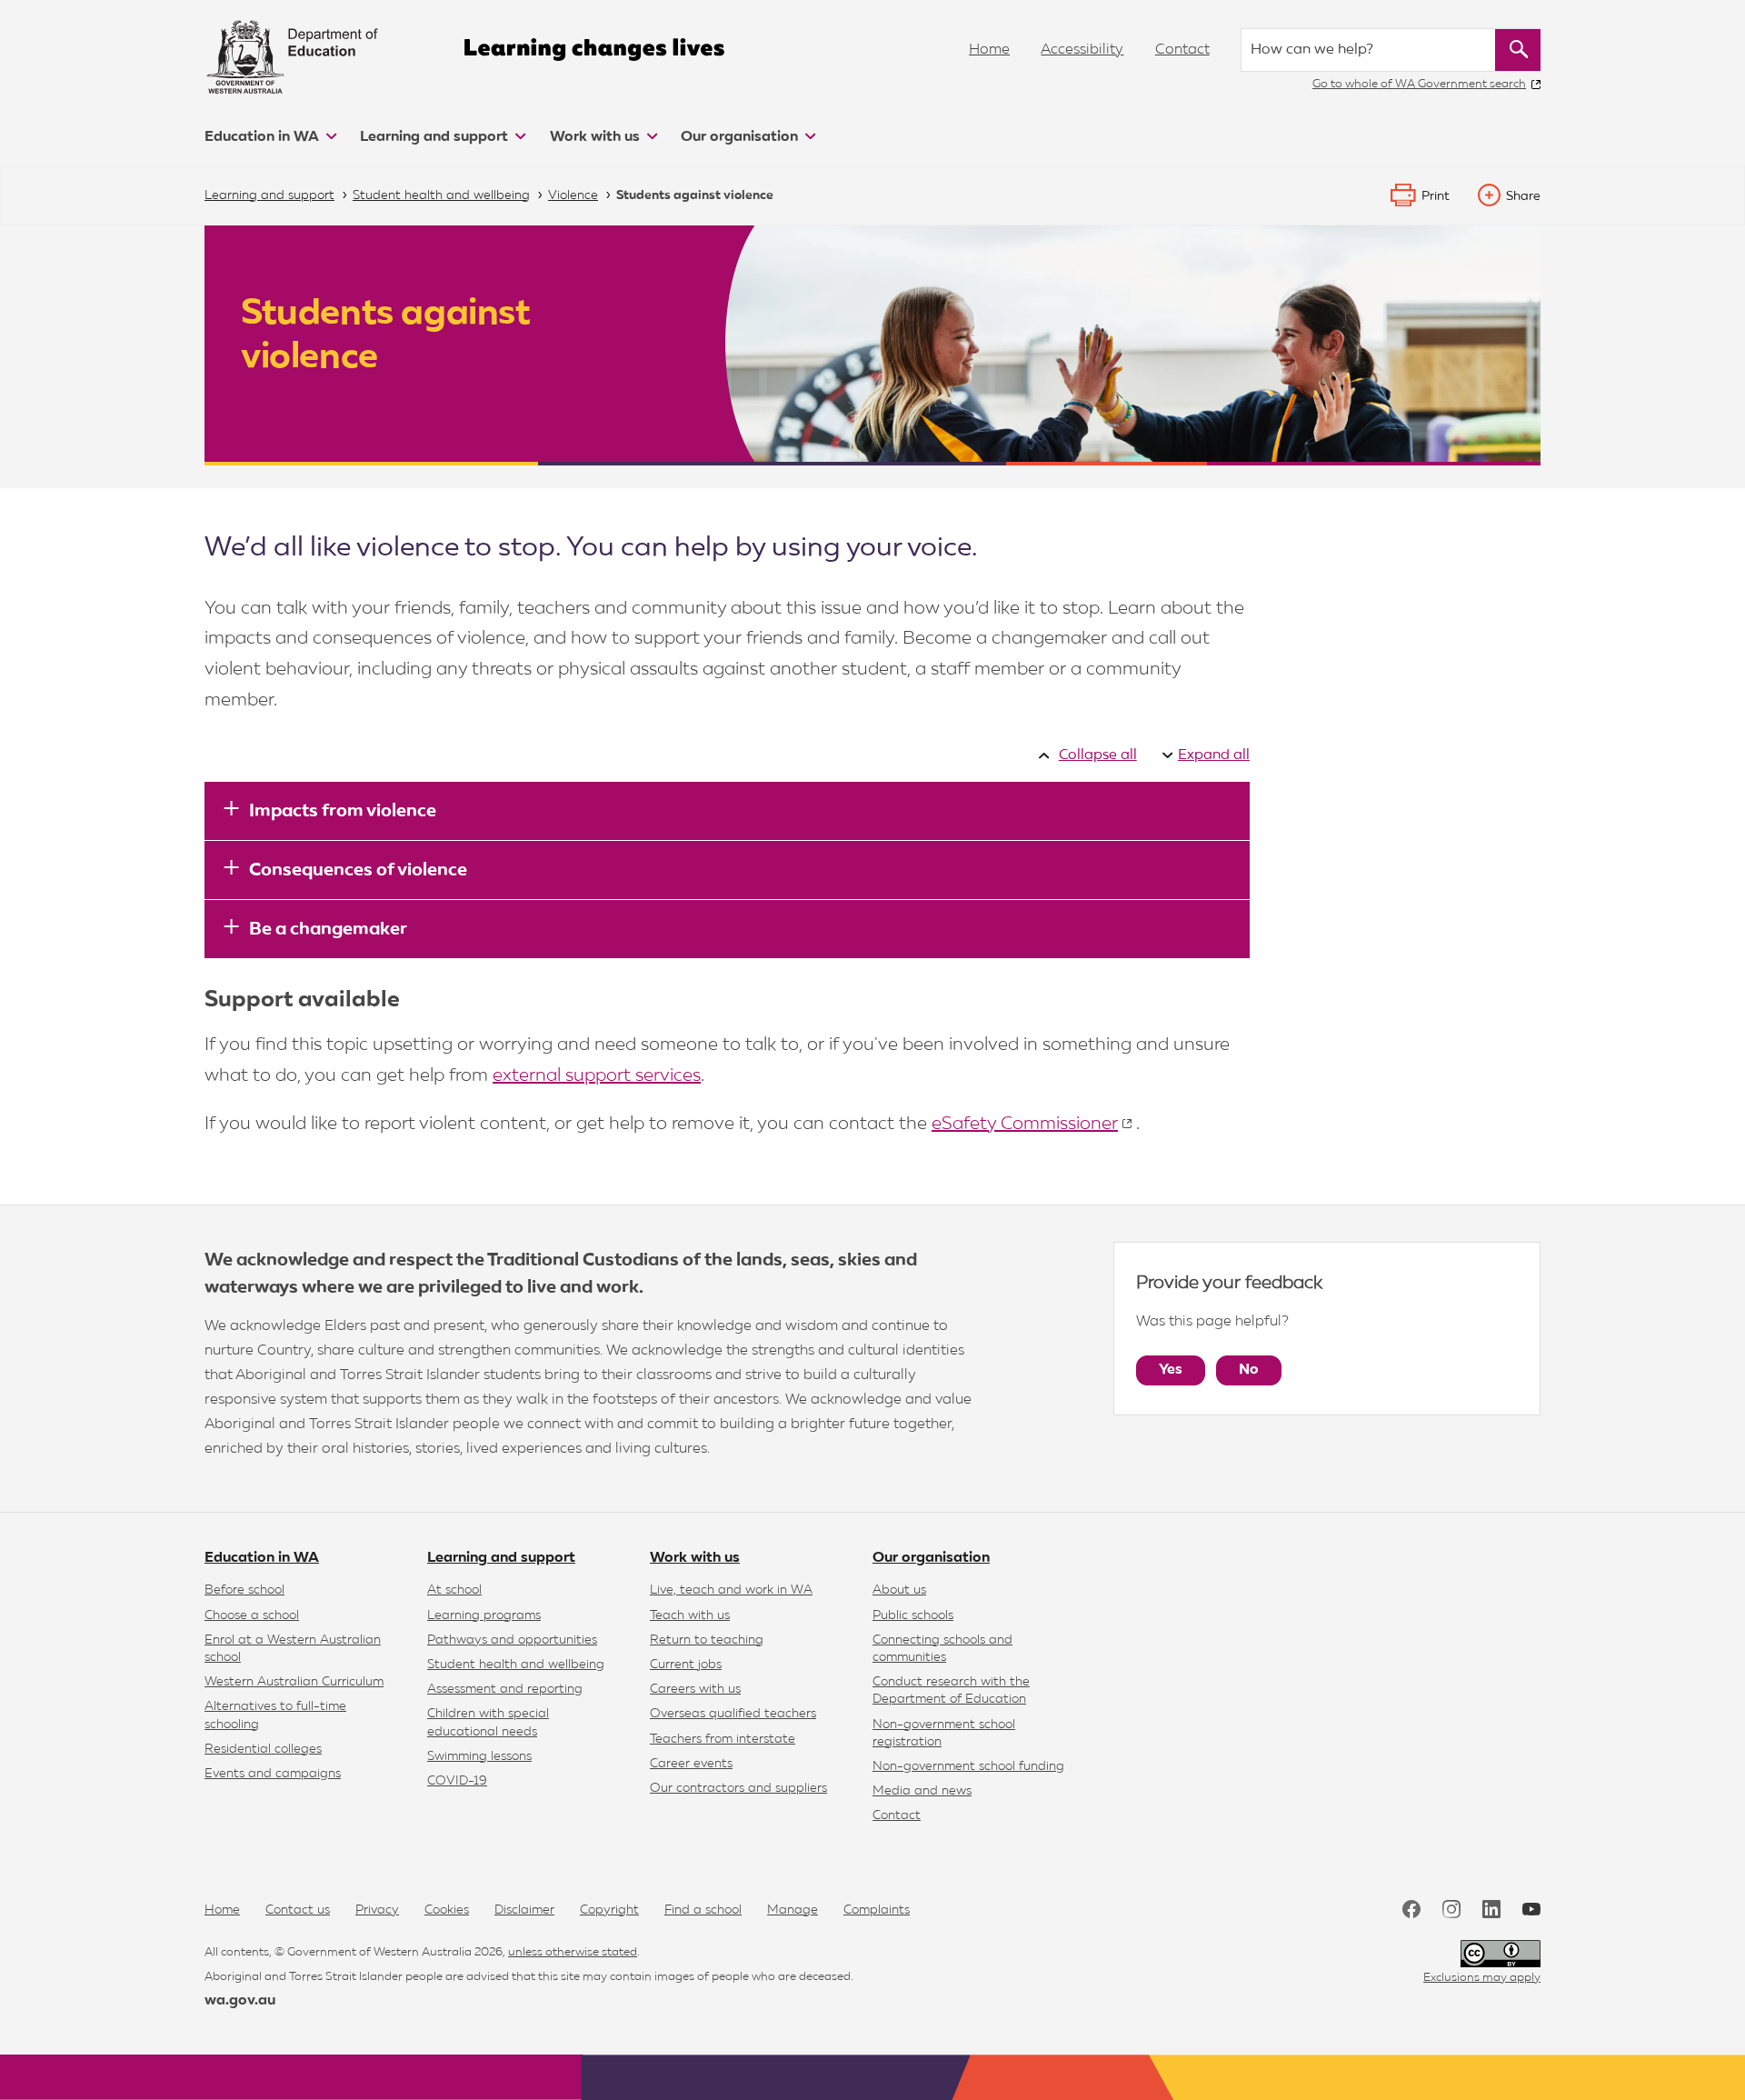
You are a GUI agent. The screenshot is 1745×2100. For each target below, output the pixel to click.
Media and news (922, 1791)
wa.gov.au (240, 2001)
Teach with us (690, 1615)
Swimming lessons (479, 1756)
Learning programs (484, 1615)
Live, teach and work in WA (731, 1590)
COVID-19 (457, 1781)
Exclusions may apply (1482, 1978)
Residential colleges (263, 1749)
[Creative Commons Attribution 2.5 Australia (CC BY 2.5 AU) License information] (1501, 1954)
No (1249, 1370)
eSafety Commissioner (1025, 1124)
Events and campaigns (273, 1774)
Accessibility (1082, 50)
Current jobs (686, 1665)
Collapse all (1097, 755)
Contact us (298, 1910)
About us (899, 1590)
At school (454, 1590)
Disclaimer (524, 1910)
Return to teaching (707, 1640)
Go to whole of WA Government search (1419, 84)
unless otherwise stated (573, 1952)
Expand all (1214, 755)
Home (989, 50)
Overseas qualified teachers (733, 1714)
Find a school (703, 1910)
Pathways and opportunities (512, 1640)
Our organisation (741, 137)
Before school (244, 1590)
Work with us (597, 137)
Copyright (609, 1910)
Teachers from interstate (723, 1739)
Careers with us (695, 1689)
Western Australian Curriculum (294, 1682)
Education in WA (264, 137)
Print (1436, 196)
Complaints (877, 1910)
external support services (597, 1075)
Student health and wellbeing (516, 1665)
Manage (793, 1910)
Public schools (913, 1615)
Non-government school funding (968, 1766)
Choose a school (252, 1615)
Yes (1171, 1370)
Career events (691, 1764)
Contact (1182, 50)
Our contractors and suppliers (738, 1788)
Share (1523, 196)
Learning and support (436, 137)
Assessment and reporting (505, 1689)
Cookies (447, 1910)
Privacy (377, 1910)
